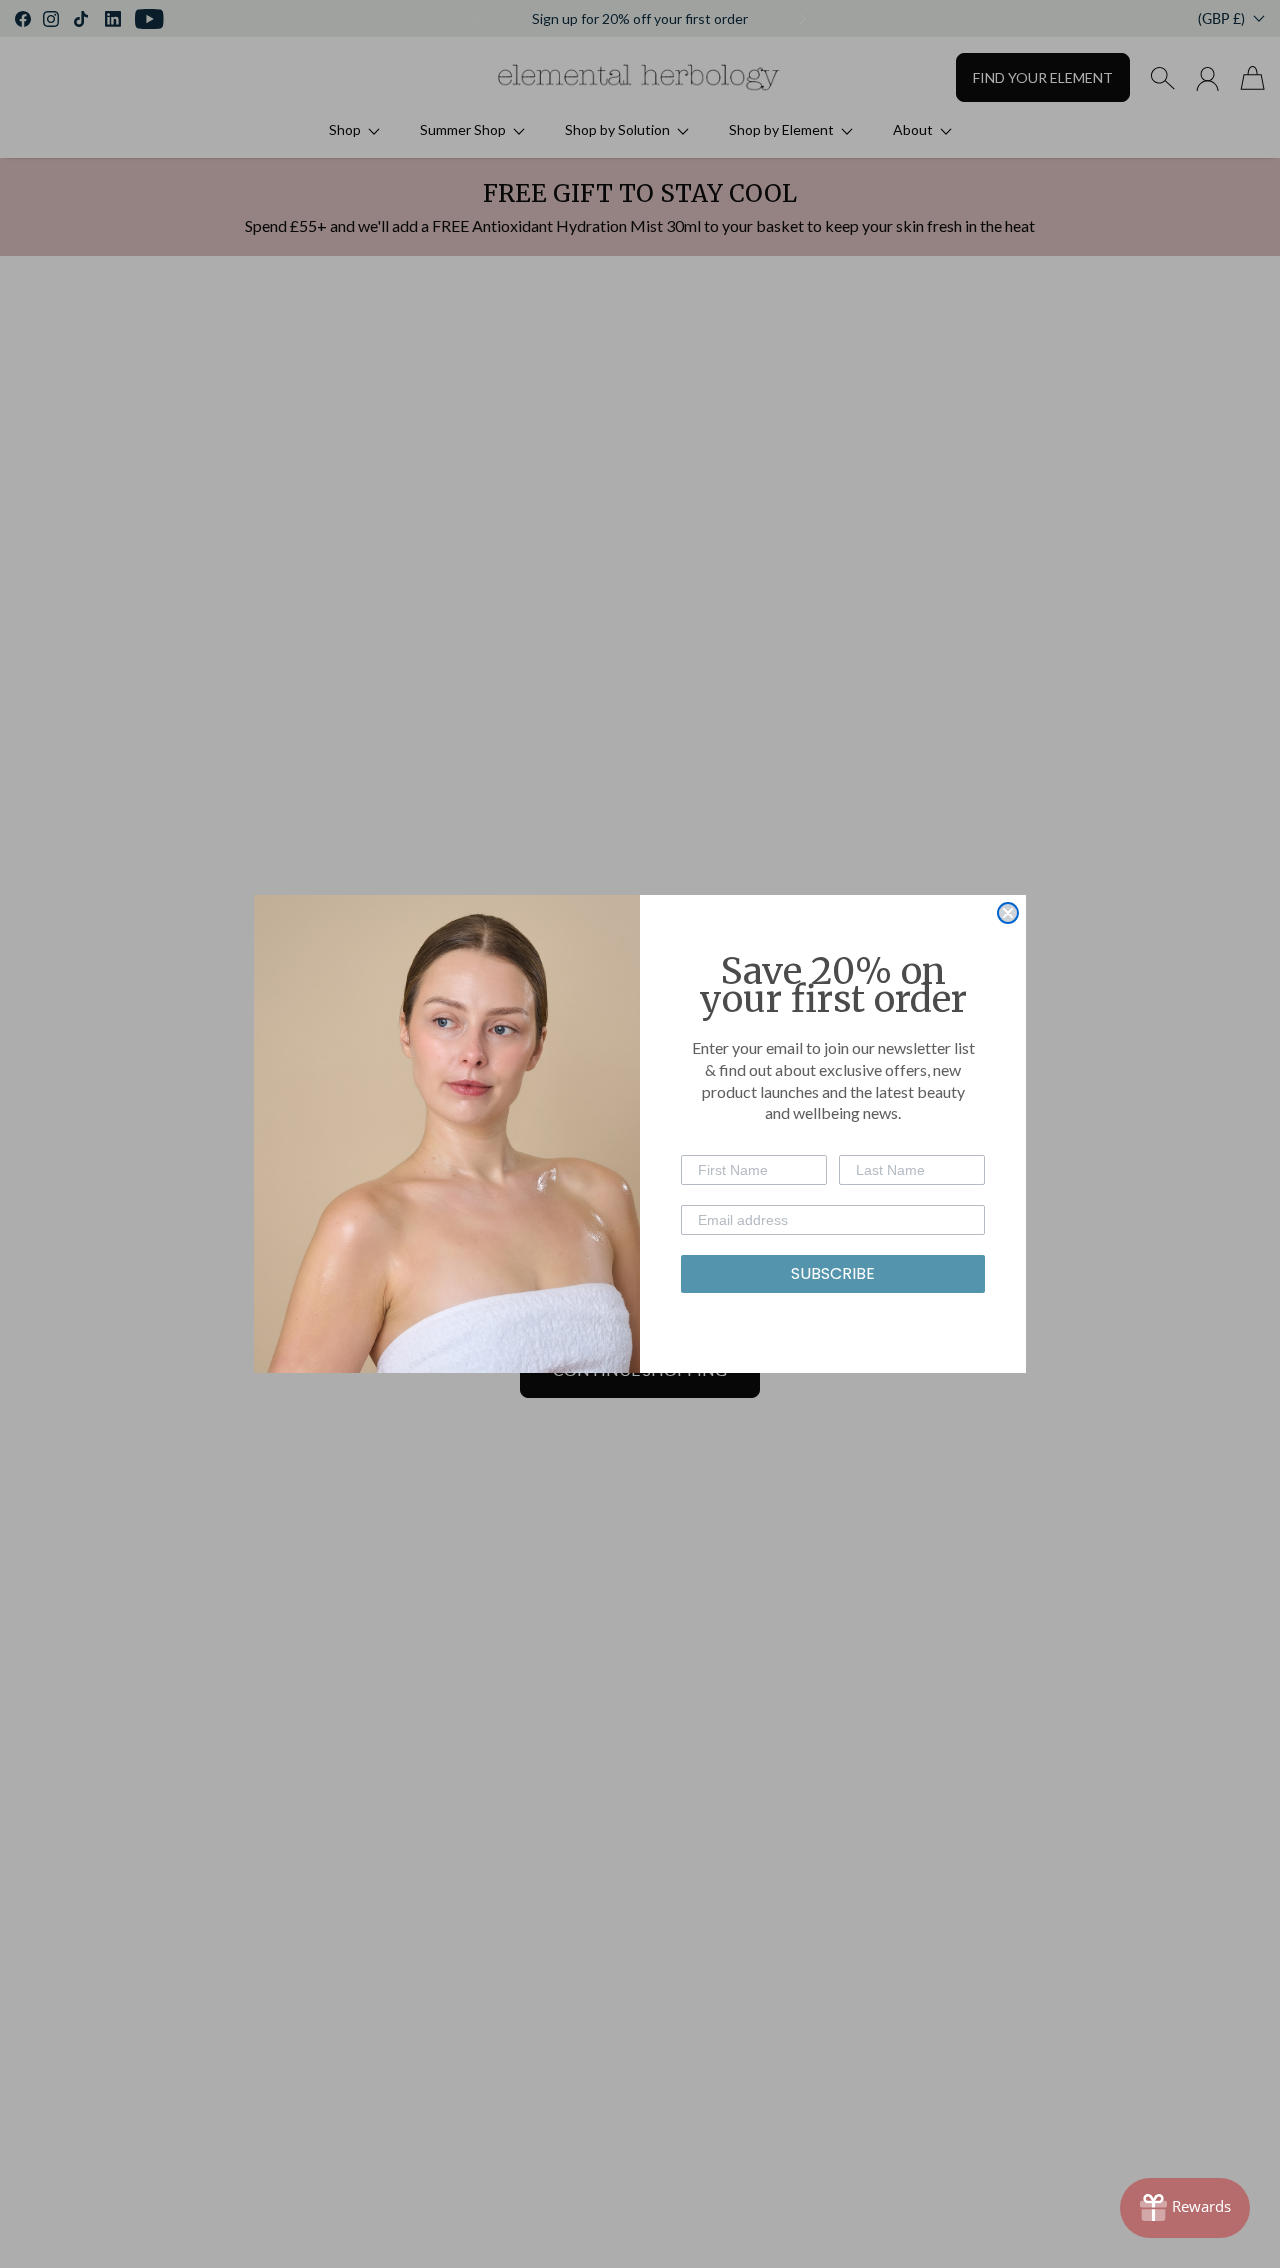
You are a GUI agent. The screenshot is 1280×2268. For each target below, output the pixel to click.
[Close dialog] (1008, 913)
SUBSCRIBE (833, 1273)
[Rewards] (1185, 2208)
